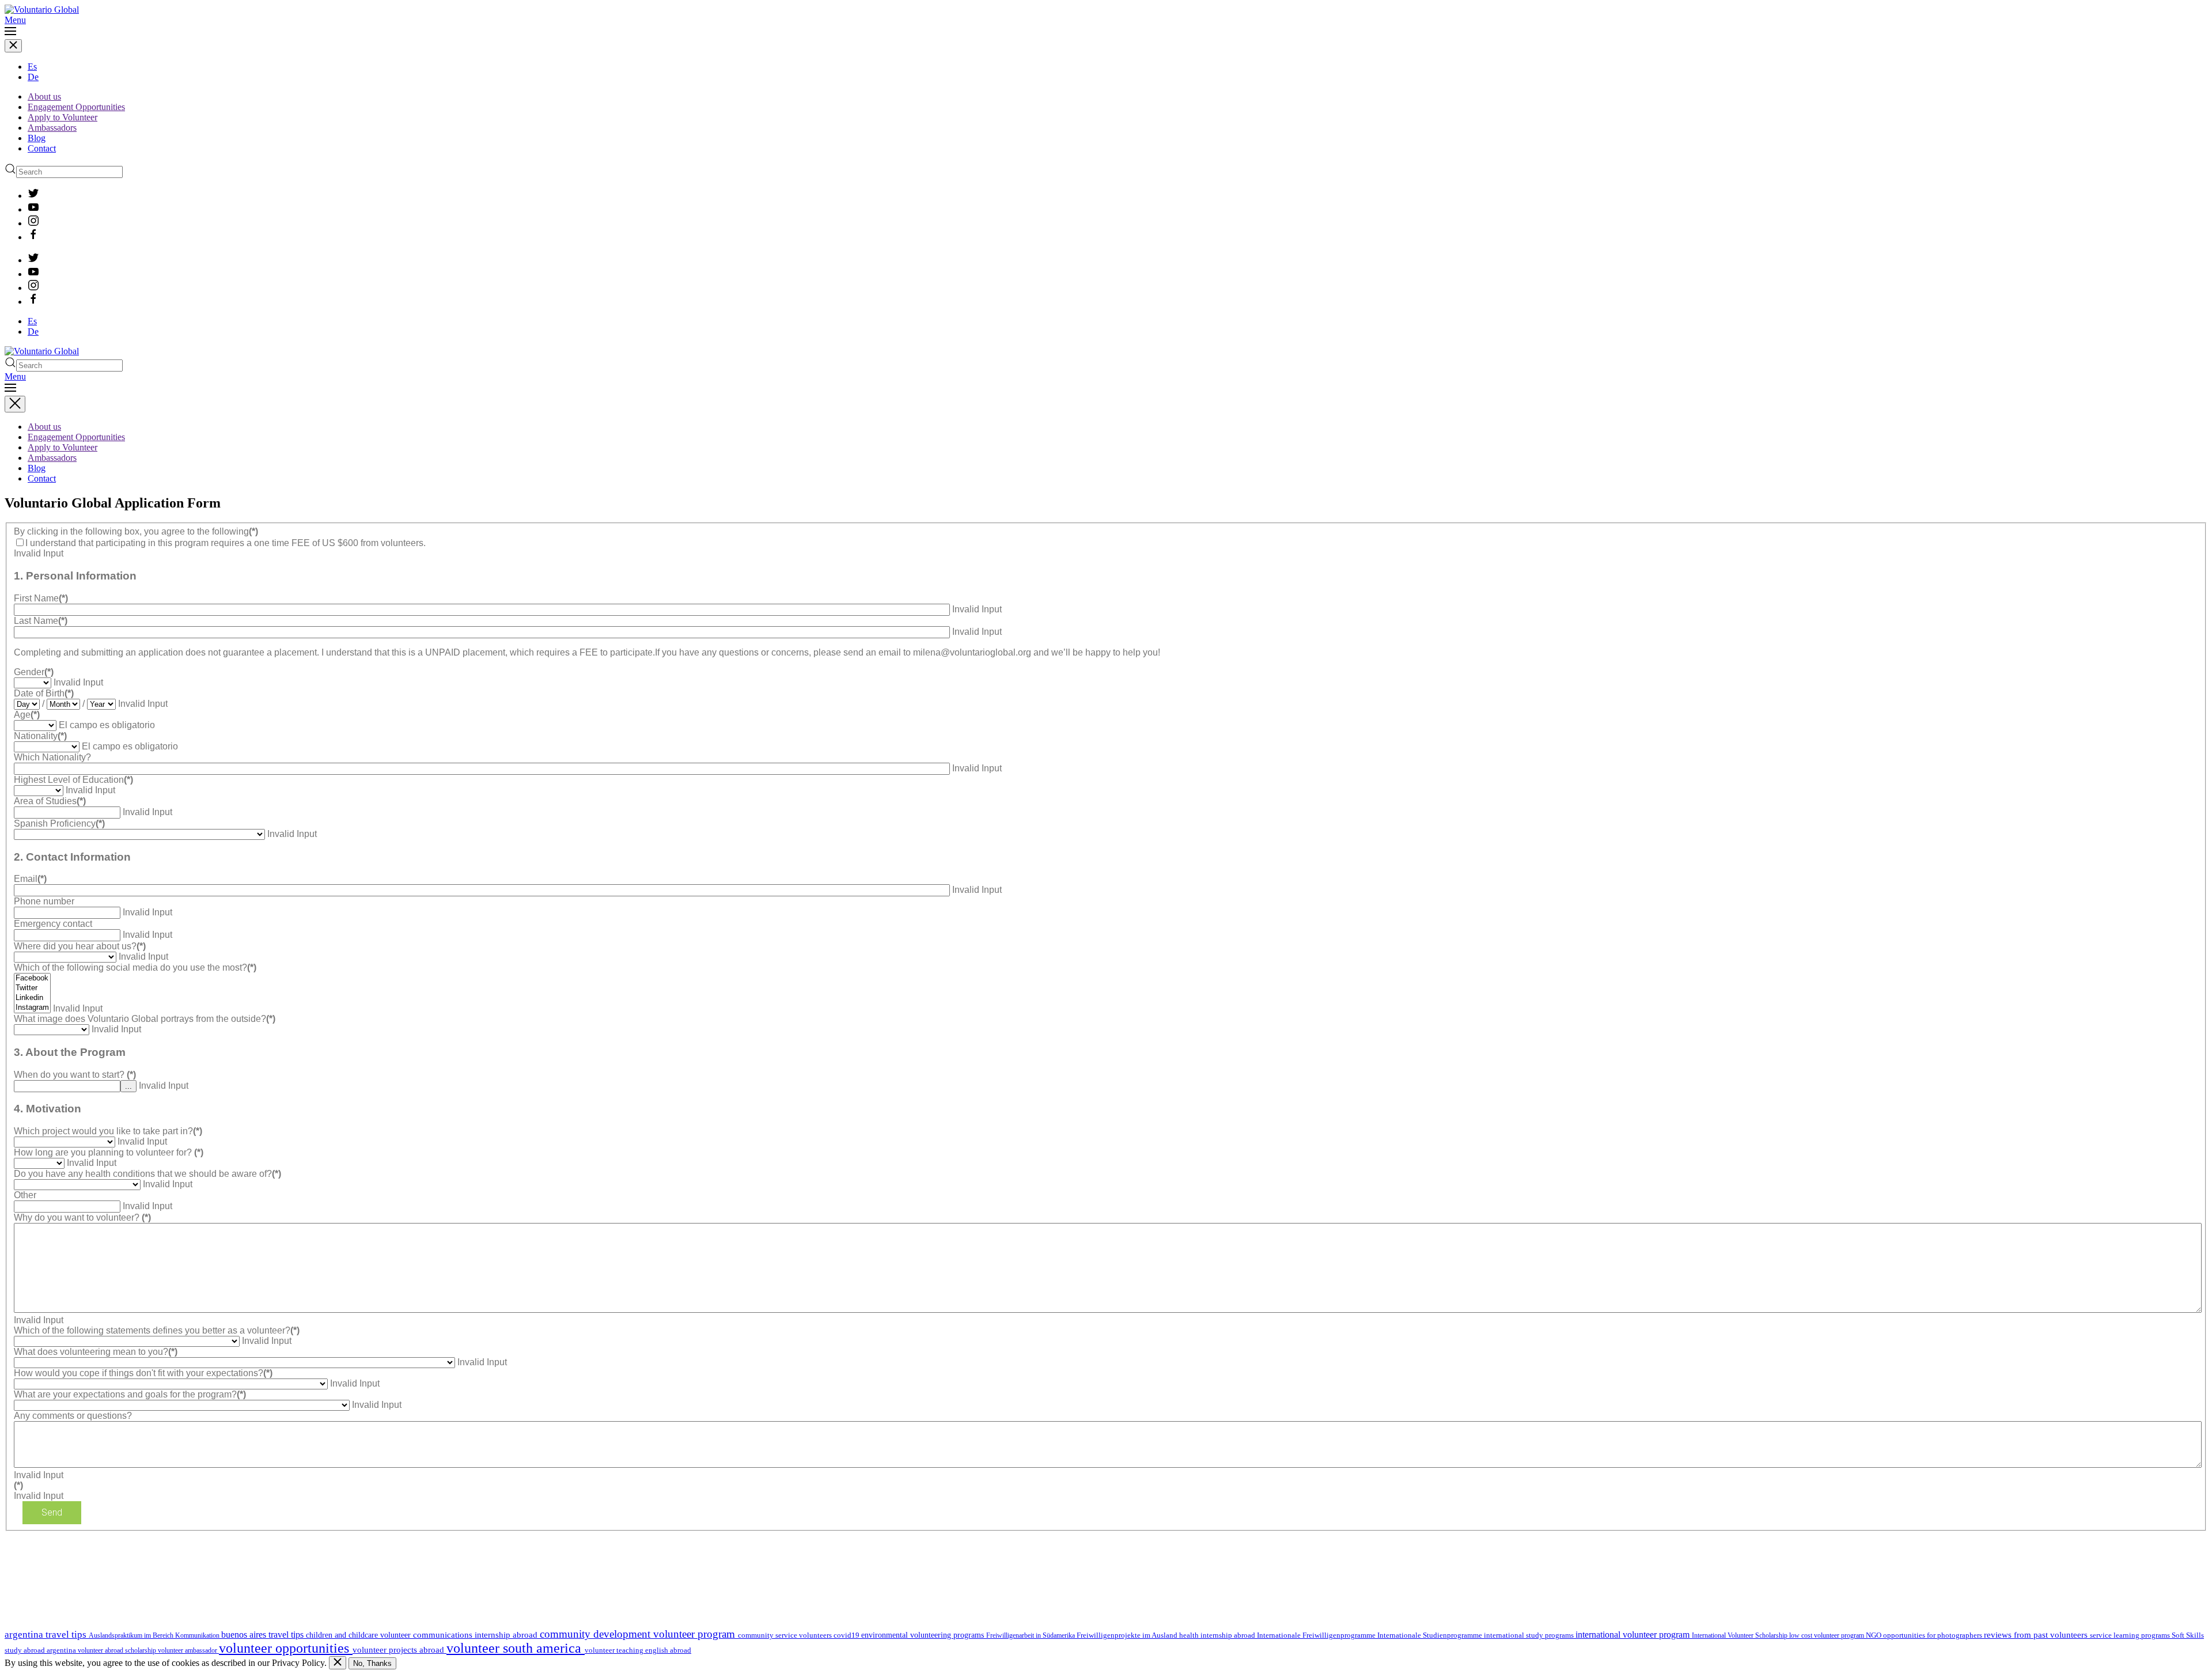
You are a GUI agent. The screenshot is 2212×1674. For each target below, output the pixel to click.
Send (52, 1512)
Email (30, 879)
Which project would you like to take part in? (108, 1131)
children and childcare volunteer (359, 1635)
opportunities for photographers (1933, 1635)
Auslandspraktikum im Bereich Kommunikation (155, 1635)
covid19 (847, 1635)
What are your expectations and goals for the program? (130, 1394)
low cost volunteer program (1827, 1635)
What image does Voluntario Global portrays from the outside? (145, 1019)
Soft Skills (2188, 1635)
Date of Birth (44, 693)
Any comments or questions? (73, 1416)
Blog (37, 138)
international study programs (1530, 1635)
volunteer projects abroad (399, 1650)
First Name (41, 598)
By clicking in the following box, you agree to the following (136, 531)
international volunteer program (1634, 1635)
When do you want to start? (75, 1075)
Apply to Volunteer (63, 117)
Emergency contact (53, 924)
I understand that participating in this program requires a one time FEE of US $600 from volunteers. (226, 543)
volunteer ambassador (188, 1650)
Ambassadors (52, 128)
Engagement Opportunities (76, 107)
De (33, 77)
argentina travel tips (47, 1634)
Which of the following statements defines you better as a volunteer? (157, 1330)
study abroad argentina (41, 1650)
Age (27, 715)
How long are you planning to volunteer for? (109, 1152)
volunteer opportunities (286, 1648)
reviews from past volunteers (2037, 1635)
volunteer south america (516, 1648)
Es (32, 67)
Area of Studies (50, 801)
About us (44, 96)
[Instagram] (32, 1008)
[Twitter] (32, 988)
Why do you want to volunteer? (82, 1217)
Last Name (41, 621)
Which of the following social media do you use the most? (135, 967)
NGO (1874, 1635)
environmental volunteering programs (924, 1635)
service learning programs (2131, 1635)
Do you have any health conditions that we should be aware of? (147, 1174)
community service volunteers (786, 1635)
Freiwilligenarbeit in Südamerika (1031, 1635)
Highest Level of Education (73, 780)
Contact (42, 148)
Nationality (40, 736)
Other (25, 1195)
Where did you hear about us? (80, 946)
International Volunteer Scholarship (1741, 1635)
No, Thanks (372, 1663)
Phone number (44, 901)
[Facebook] (32, 978)
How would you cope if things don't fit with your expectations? (143, 1373)
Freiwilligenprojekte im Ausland (1128, 1635)
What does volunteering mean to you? (96, 1352)
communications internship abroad (476, 1635)
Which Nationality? (52, 757)
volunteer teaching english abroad (638, 1650)
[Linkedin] (32, 998)
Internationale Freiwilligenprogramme (1317, 1635)
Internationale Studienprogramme (1431, 1635)
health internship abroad (1218, 1635)
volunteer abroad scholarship (118, 1650)
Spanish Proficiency (59, 823)
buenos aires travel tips (264, 1635)
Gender (34, 672)
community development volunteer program (639, 1634)
